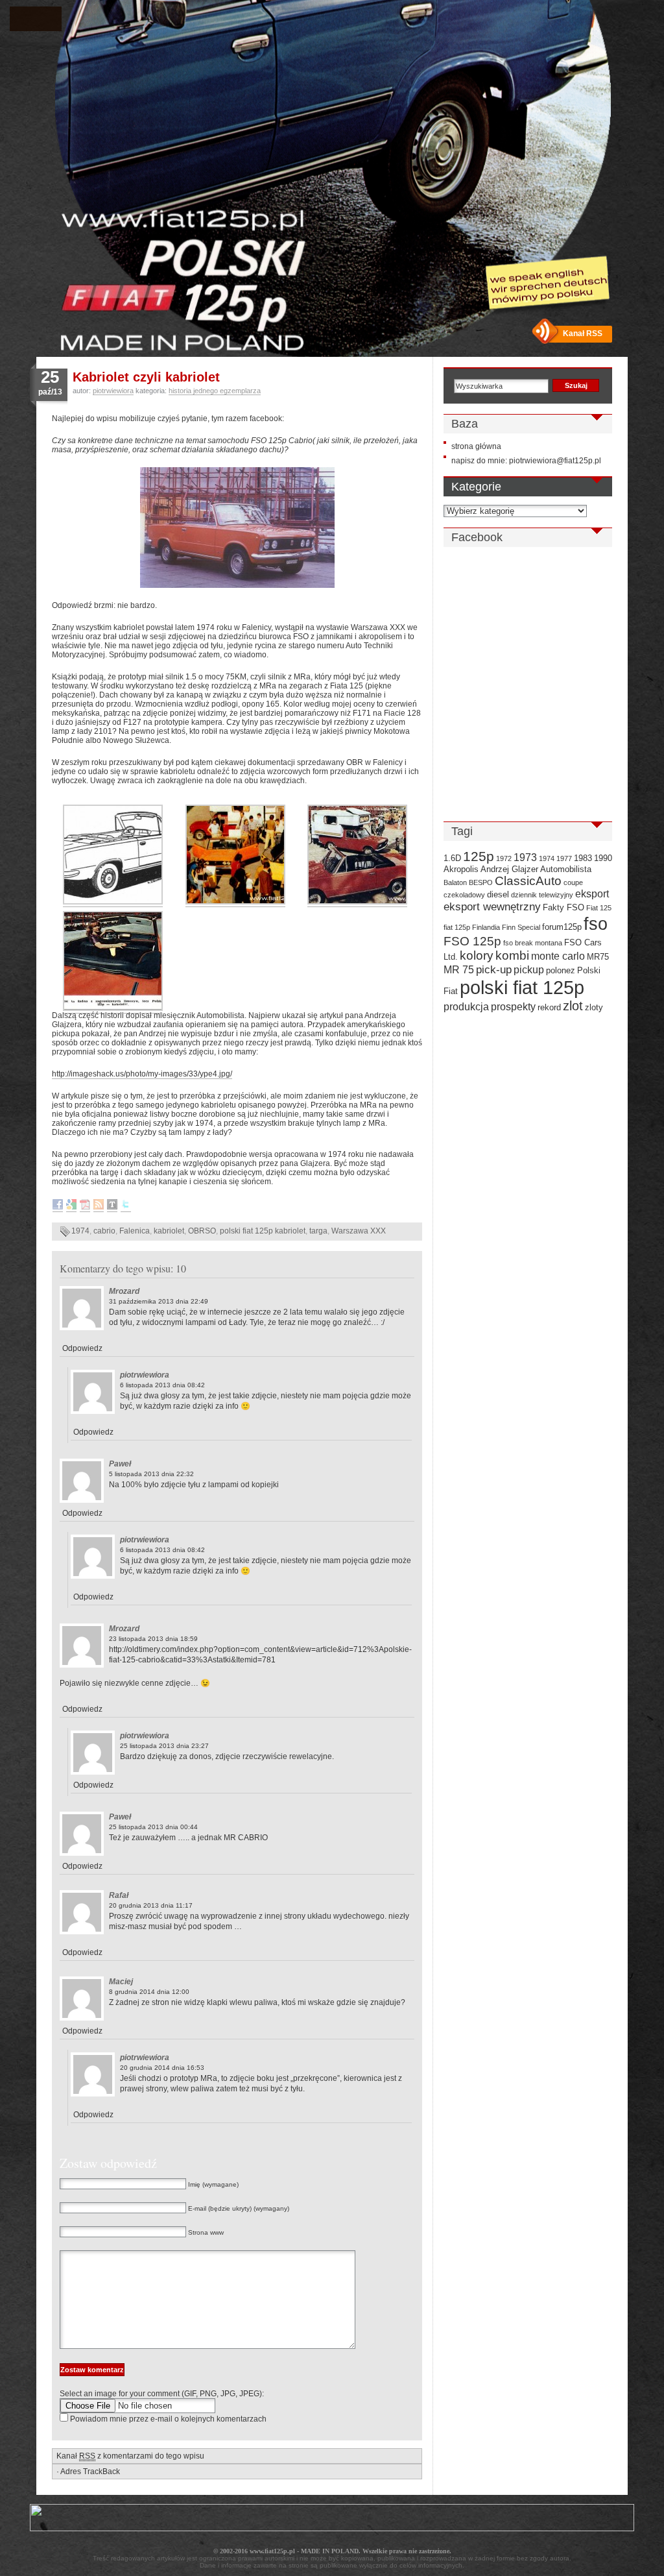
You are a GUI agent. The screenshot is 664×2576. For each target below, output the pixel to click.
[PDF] (85, 1207)
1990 (603, 858)
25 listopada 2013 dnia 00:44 (153, 1827)
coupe (573, 882)
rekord (549, 1007)
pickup (529, 970)
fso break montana (533, 943)
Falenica (135, 1231)
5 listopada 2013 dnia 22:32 (151, 1474)
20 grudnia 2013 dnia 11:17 (151, 1905)
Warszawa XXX (359, 1231)
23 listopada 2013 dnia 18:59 (153, 1639)
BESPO (481, 882)
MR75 (598, 957)
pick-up (494, 969)
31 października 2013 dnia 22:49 (159, 1301)
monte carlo (558, 956)
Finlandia (486, 927)
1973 (525, 857)
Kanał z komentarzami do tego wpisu (130, 2456)
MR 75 (459, 970)
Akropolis (461, 869)
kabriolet (169, 1231)
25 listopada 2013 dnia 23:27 (164, 1746)
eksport (592, 894)
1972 (504, 858)
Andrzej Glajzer (509, 869)
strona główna (476, 446)
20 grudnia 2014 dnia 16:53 (162, 2068)
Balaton (455, 882)
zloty (594, 1007)
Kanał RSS (583, 334)
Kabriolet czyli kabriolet (146, 377)
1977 (564, 858)
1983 (583, 858)
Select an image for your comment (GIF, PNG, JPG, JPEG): (162, 2394)
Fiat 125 (599, 908)
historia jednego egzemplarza (215, 391)
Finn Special (521, 927)
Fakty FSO (563, 907)
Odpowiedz (82, 1348)
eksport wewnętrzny (492, 906)
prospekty (513, 1007)
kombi (512, 955)
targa (318, 1231)
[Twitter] (126, 1207)
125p (479, 856)
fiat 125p (457, 927)
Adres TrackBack (90, 2472)
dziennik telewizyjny (542, 895)
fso (596, 924)
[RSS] (99, 1207)
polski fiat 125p (522, 987)
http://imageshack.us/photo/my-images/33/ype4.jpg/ (142, 1074)
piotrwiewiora (113, 391)
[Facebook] (58, 1207)
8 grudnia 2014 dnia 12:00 (149, 1992)
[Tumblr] (112, 1207)
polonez (561, 970)
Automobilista (566, 869)
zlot (573, 1006)
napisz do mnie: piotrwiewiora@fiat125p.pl (526, 461)
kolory (477, 955)
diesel (498, 894)
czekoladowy (464, 895)
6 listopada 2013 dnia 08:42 (162, 1385)
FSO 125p (472, 941)
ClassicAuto (528, 881)
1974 (80, 1231)
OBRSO (202, 1231)
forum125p (562, 927)
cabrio (104, 1231)
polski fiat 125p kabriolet (263, 1231)
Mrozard (124, 1291)
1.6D (452, 858)
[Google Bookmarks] (71, 1207)
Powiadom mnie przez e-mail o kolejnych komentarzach (168, 2419)
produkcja (466, 1007)
